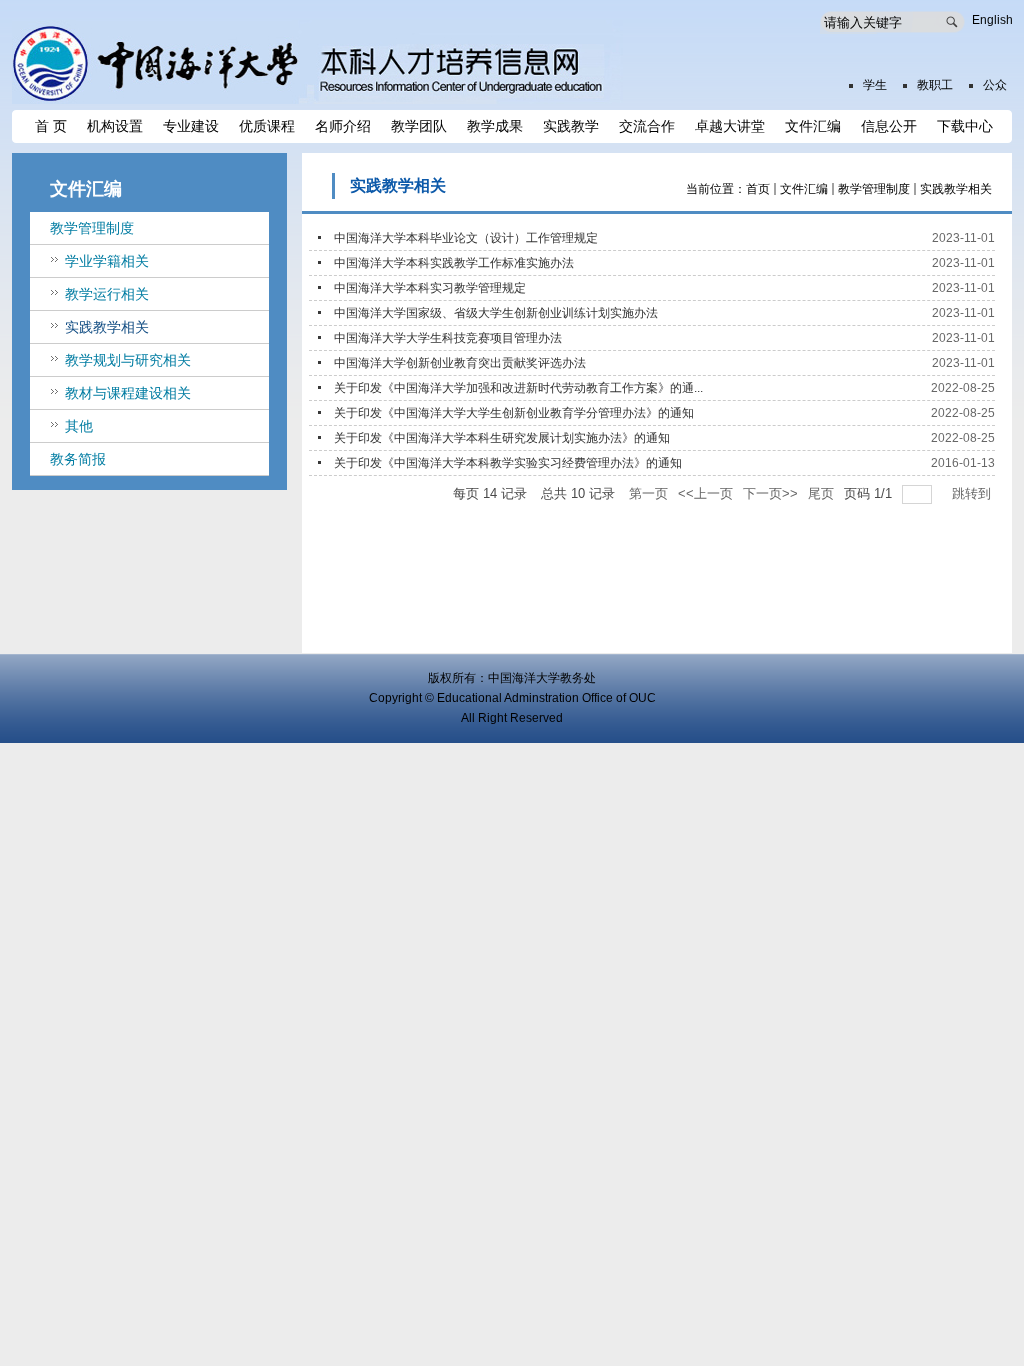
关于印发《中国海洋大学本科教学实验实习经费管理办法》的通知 (508, 463)
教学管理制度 (874, 189)
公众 (995, 85)
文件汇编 (804, 189)
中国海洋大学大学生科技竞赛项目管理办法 (448, 338)
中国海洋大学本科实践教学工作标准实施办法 (454, 263)
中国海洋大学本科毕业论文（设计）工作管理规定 (466, 238)
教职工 (935, 85)
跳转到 (973, 493)
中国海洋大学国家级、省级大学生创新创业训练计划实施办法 (496, 313)
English (992, 20)
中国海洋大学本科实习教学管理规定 (430, 288)
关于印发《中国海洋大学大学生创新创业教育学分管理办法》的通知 (514, 413)
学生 (875, 85)
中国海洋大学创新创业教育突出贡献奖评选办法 (460, 363)
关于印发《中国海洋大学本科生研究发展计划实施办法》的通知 (502, 438)
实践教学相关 (956, 189)
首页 (758, 189)
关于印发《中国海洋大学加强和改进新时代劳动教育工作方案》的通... (518, 388)
